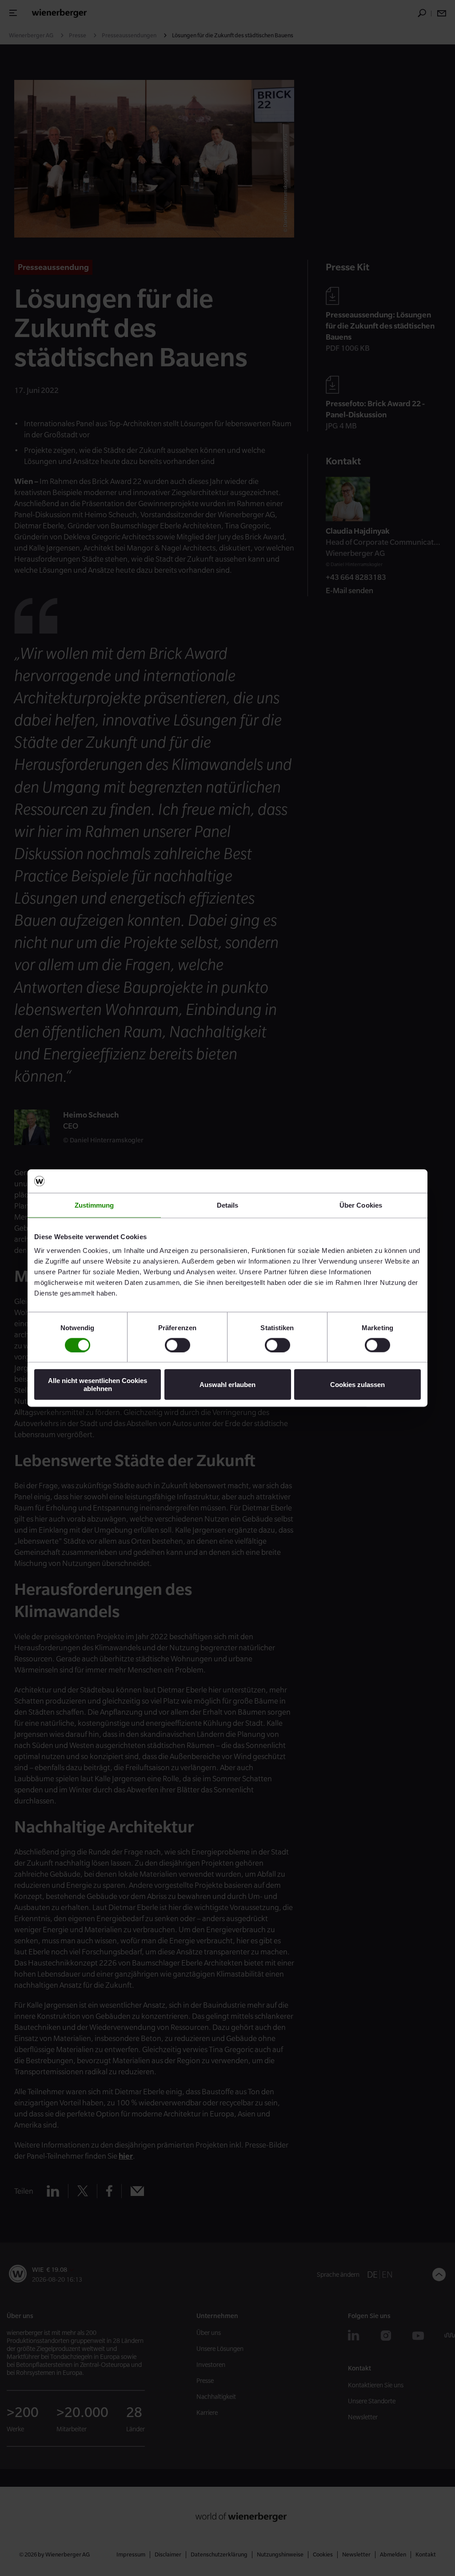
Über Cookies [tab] (361, 1205)
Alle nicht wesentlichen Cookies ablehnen (98, 1384)
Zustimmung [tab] (94, 1205)
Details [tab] (228, 1205)
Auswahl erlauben (227, 1385)
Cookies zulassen (357, 1385)
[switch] (178, 1345)
